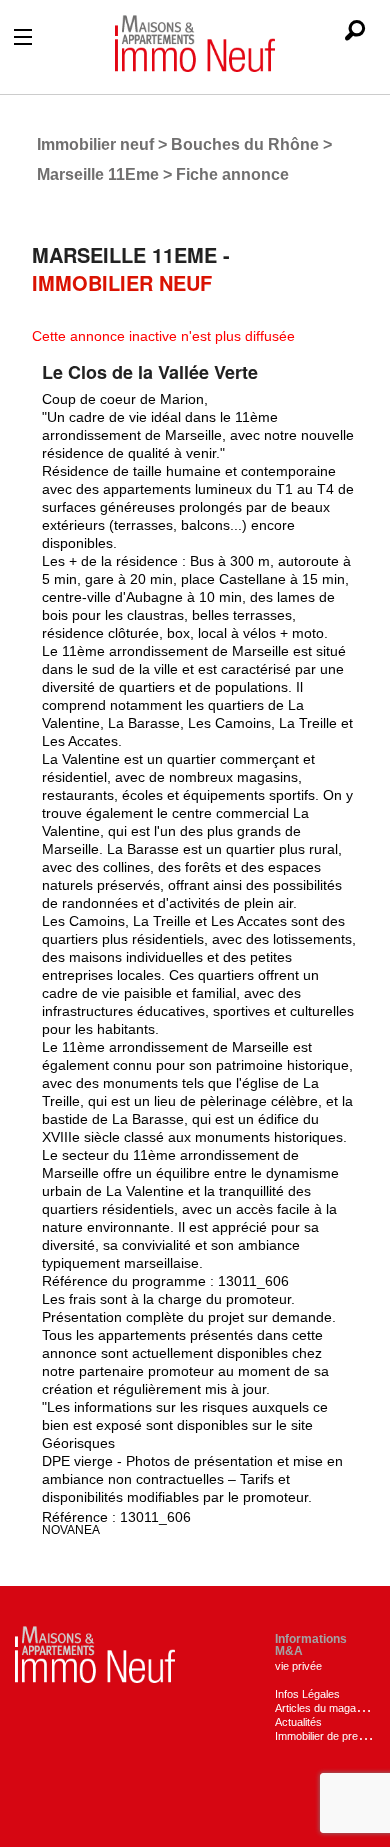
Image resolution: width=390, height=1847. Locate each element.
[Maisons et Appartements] (95, 1653)
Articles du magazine (325, 1708)
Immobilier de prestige (328, 1736)
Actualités (298, 1722)
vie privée (298, 1666)
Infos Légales (307, 1694)
